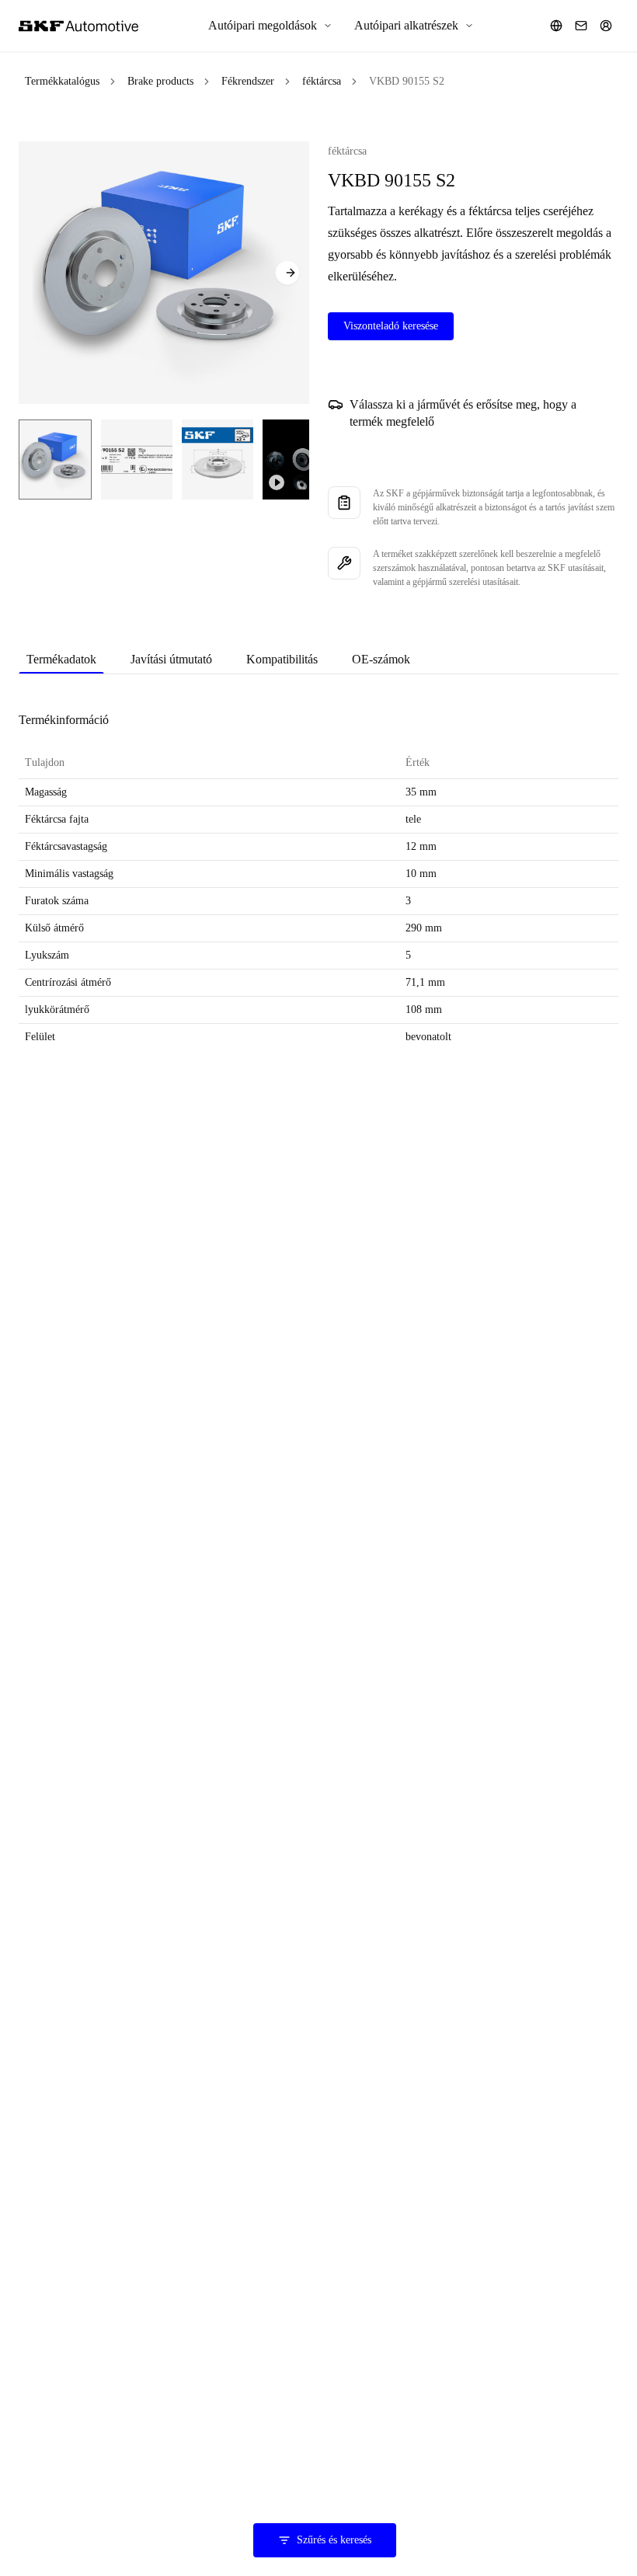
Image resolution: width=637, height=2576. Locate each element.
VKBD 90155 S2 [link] (407, 81)
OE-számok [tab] (381, 659)
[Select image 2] (137, 460)
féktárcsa (322, 81)
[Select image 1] (55, 460)
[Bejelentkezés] (606, 26)
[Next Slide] (287, 273)
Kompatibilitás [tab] (282, 659)
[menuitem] (270, 26)
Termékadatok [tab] (61, 659)
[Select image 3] (218, 460)
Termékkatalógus (62, 81)
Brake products (160, 81)
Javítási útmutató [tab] (171, 659)
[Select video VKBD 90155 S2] (303, 460)
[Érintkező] (581, 26)
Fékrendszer (248, 81)
